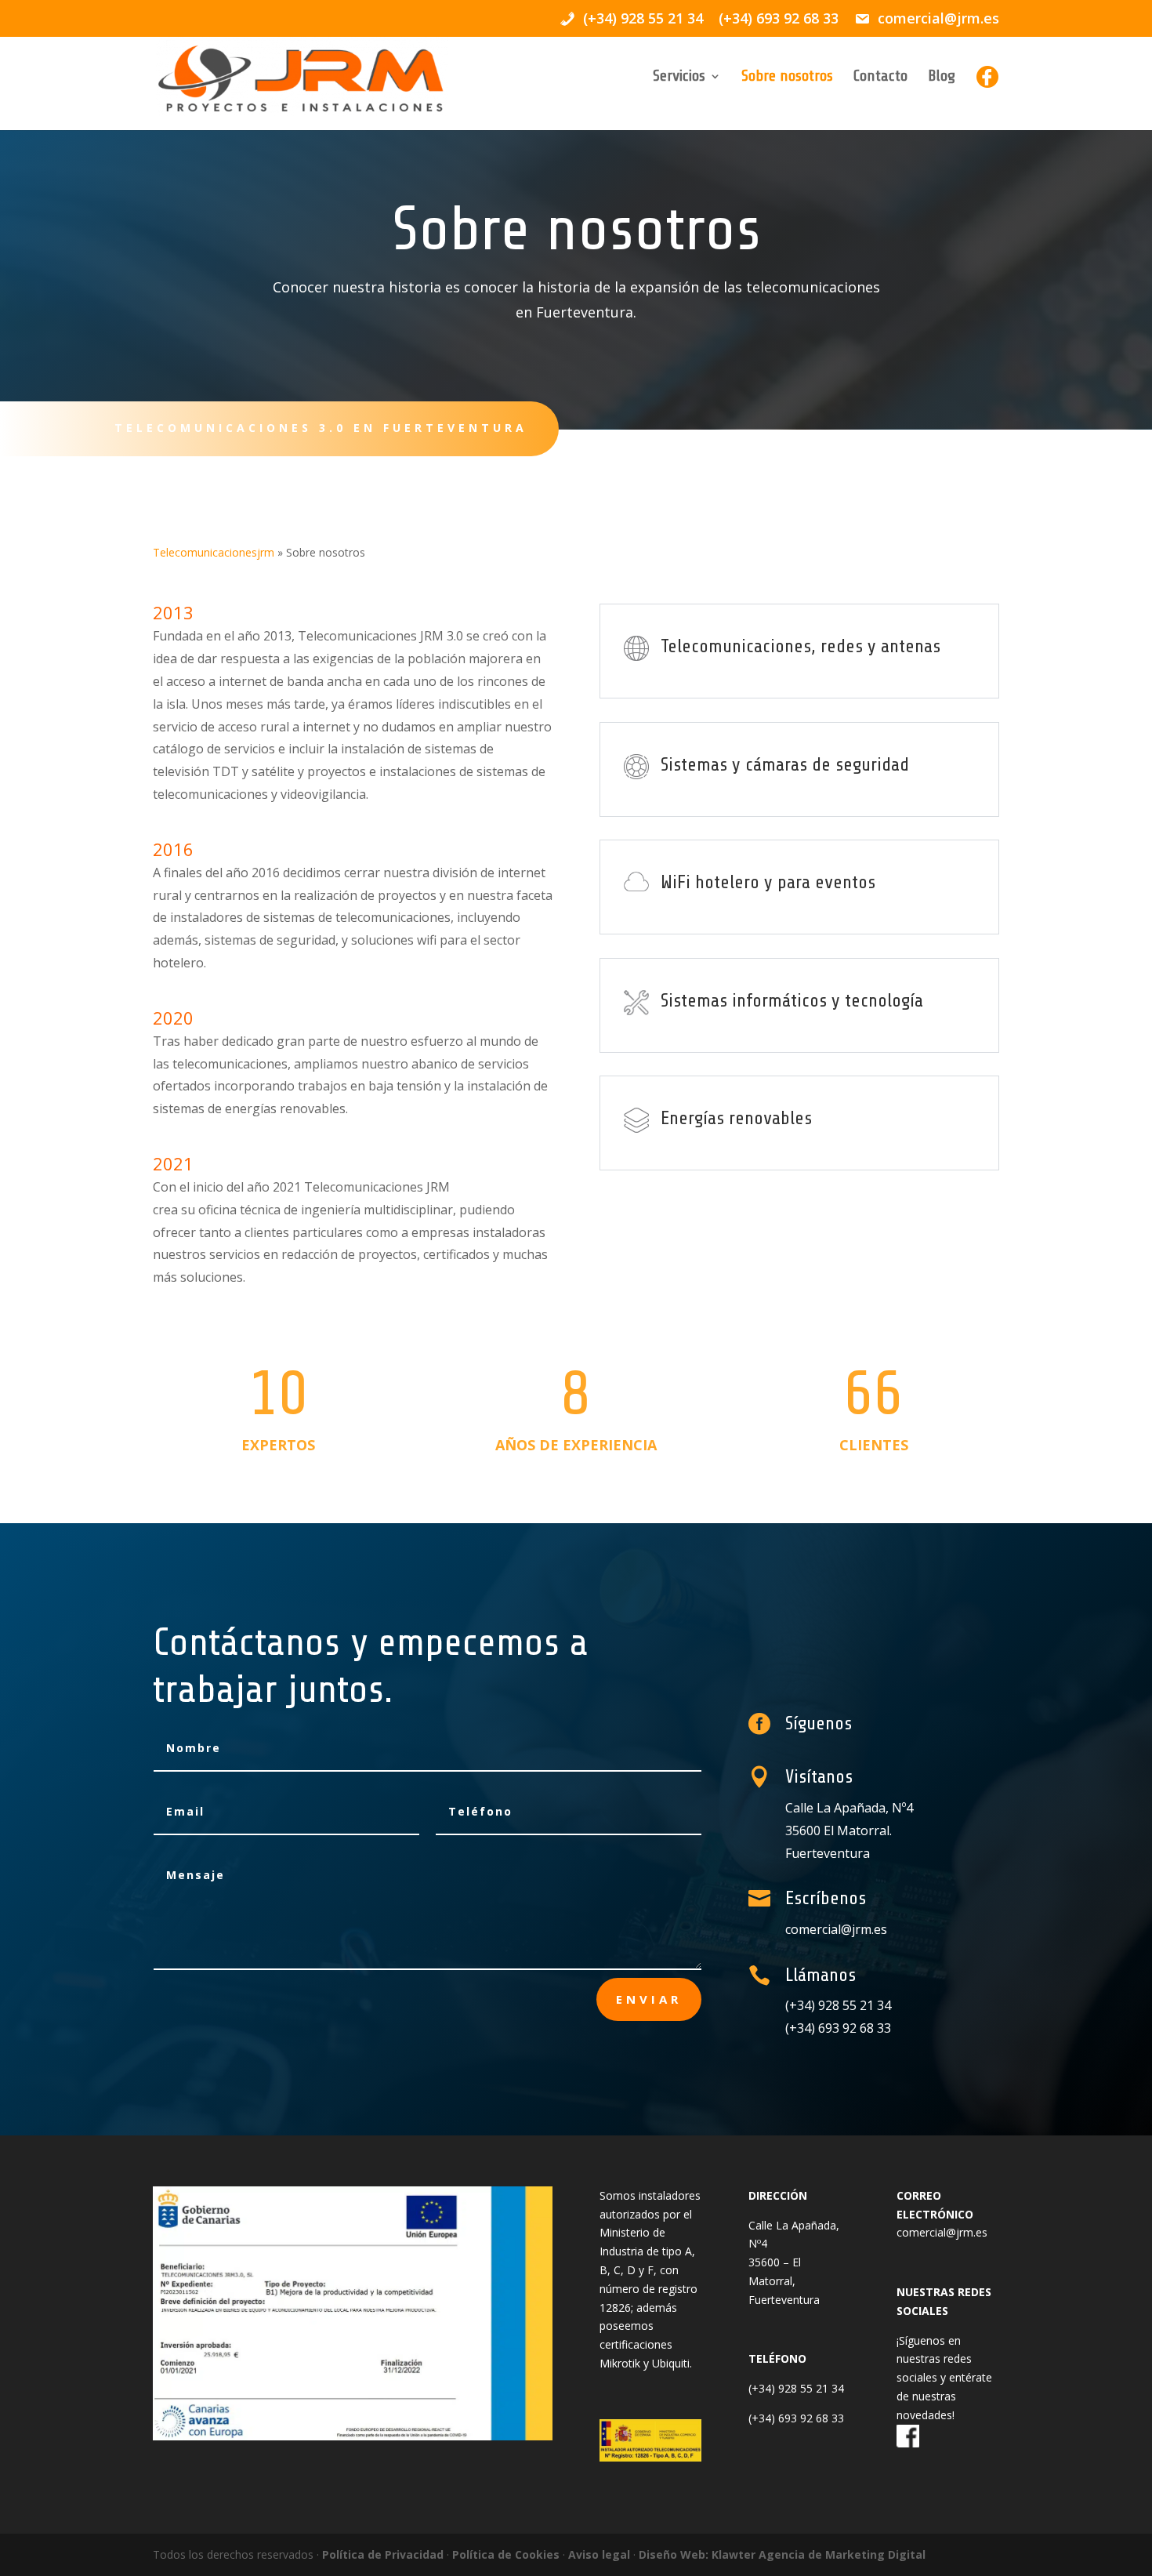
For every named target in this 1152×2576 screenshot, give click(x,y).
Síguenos (819, 1723)
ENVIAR (649, 1999)
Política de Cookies (506, 2554)
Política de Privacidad (383, 2554)
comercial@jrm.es (836, 1929)
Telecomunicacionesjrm (214, 552)
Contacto (880, 78)
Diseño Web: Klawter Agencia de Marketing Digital (782, 2554)
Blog (942, 78)
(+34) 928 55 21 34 (838, 2005)
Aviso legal (599, 2554)
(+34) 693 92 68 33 (779, 19)
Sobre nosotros (787, 78)
